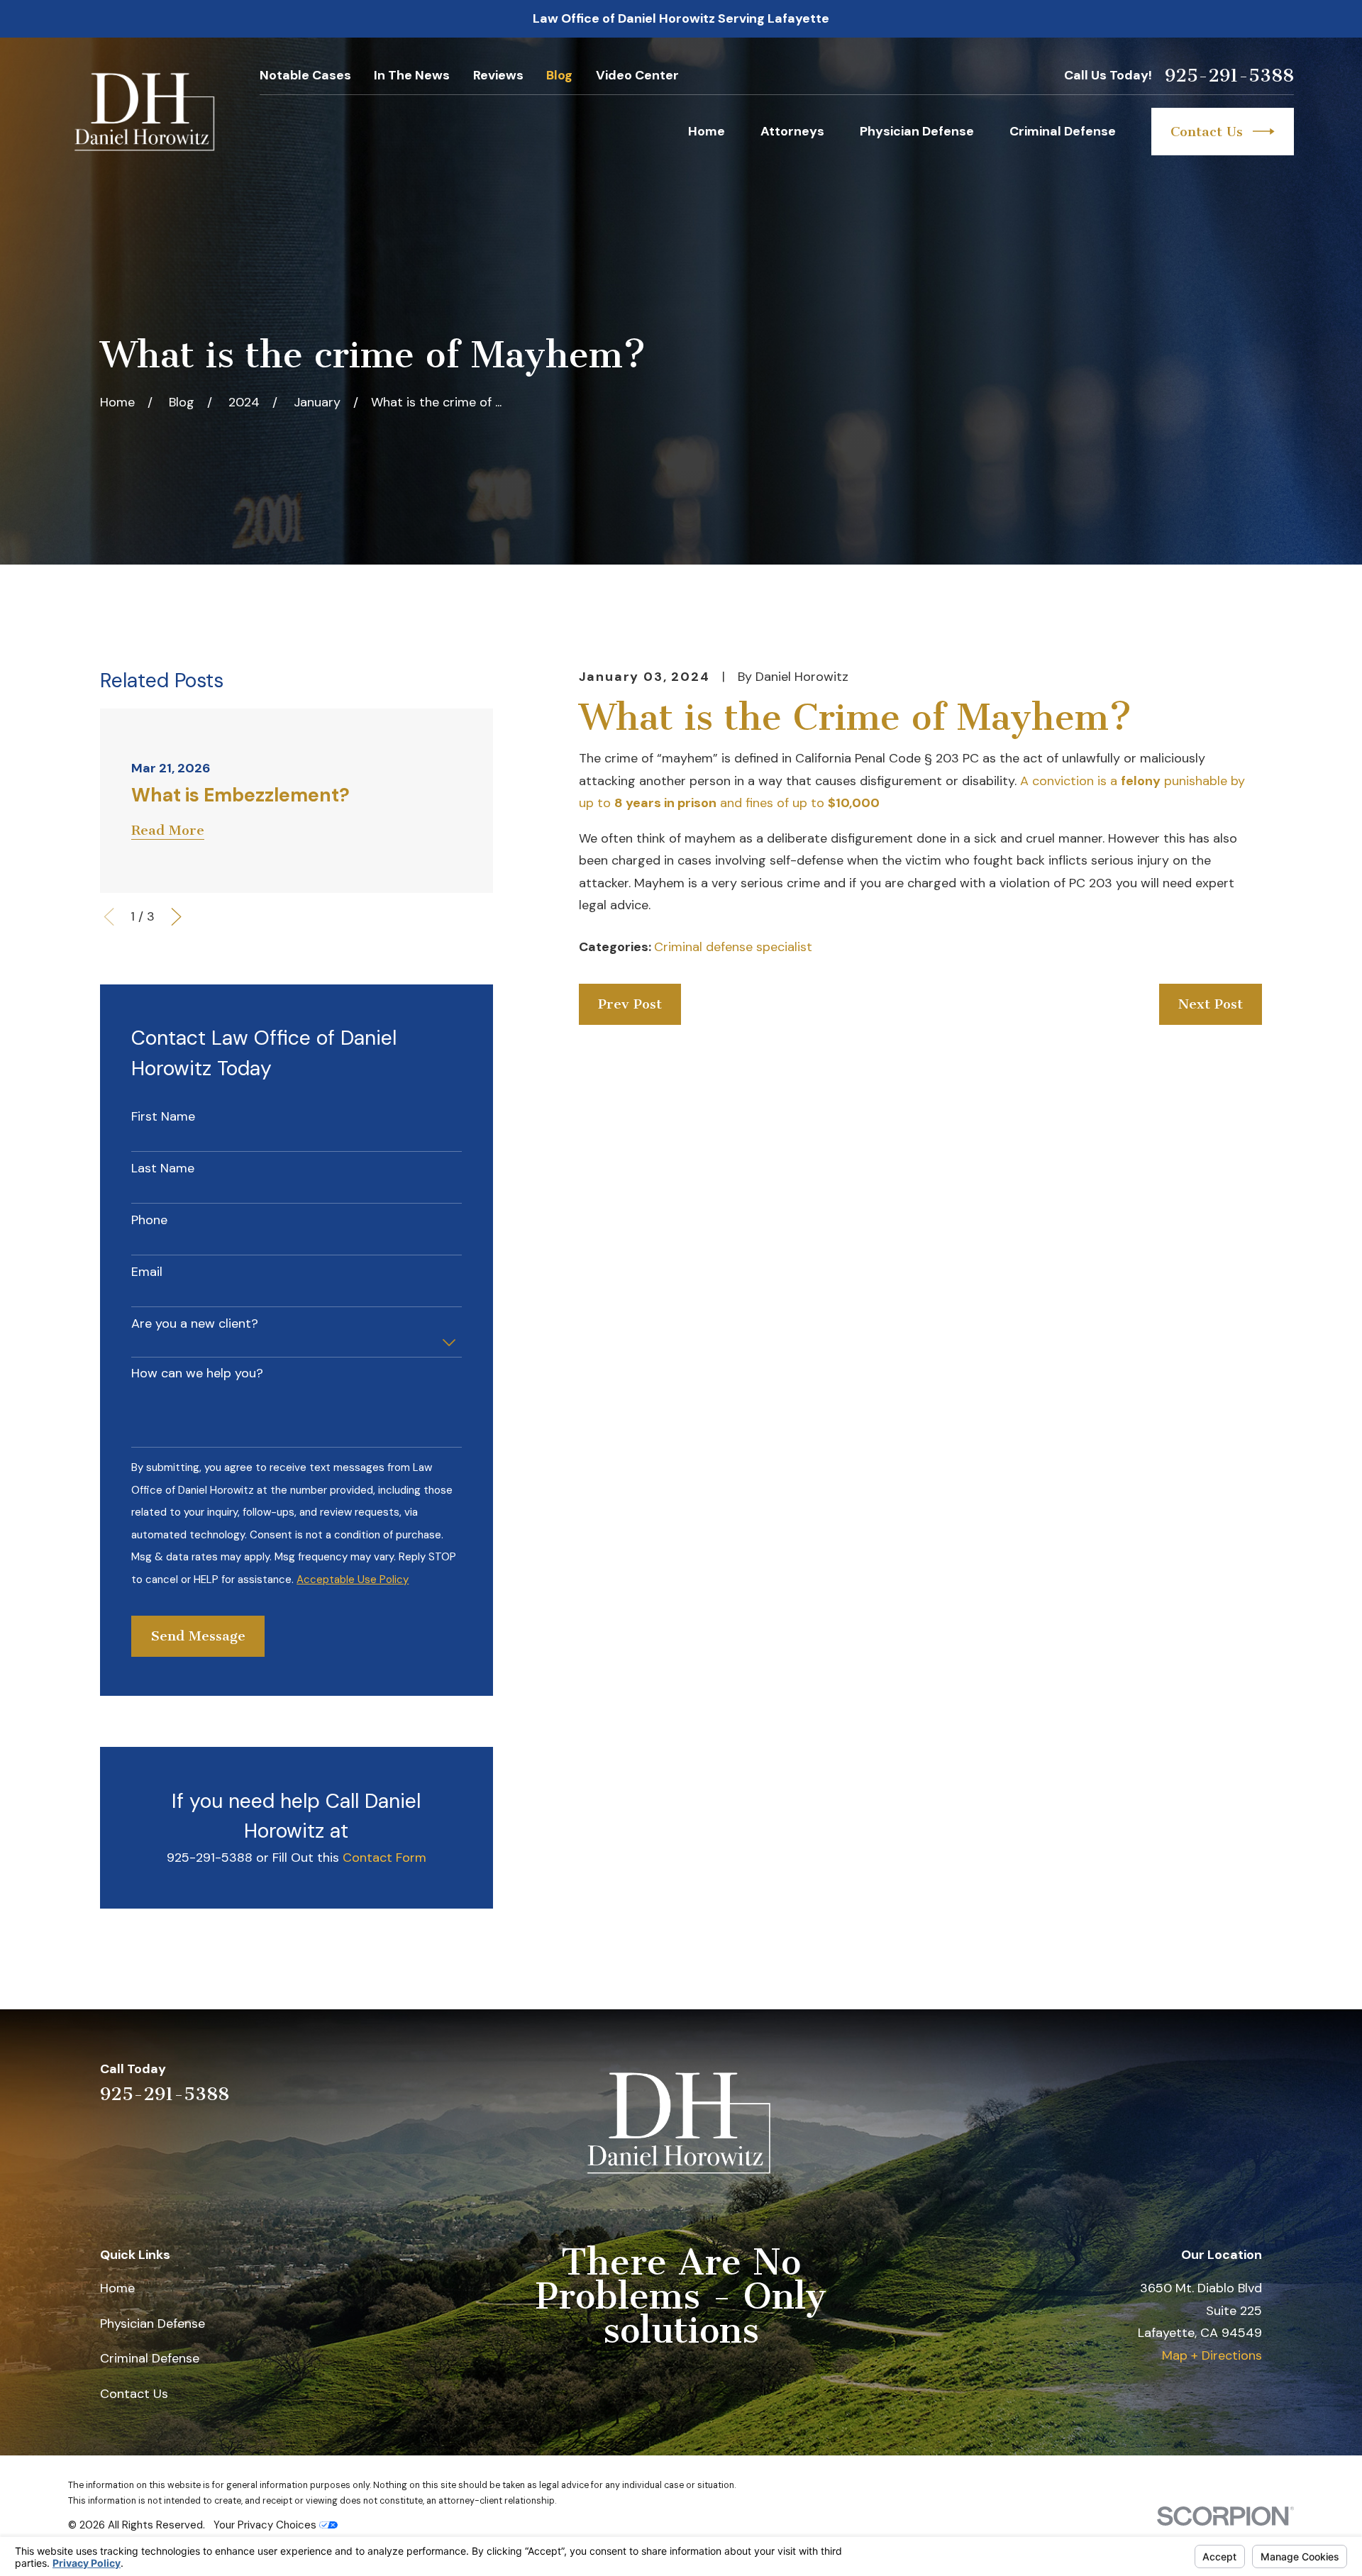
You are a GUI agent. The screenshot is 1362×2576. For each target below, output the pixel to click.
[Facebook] (1253, 2081)
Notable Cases (305, 75)
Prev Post (630, 1004)
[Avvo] (1213, 2081)
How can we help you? (197, 1374)
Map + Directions (1212, 2355)
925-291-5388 (1229, 76)
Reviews (498, 75)
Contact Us (1207, 132)
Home (117, 2288)
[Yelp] (1131, 2081)
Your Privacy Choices (266, 2525)
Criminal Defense (150, 2358)
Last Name (163, 1169)
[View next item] (176, 917)
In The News (412, 75)
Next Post (1211, 1004)
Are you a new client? (195, 1324)
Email (147, 1272)
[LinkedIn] (1172, 2081)
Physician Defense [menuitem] (917, 131)
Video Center (637, 75)
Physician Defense (153, 2324)
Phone (149, 1221)
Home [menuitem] (707, 131)
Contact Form (384, 1858)
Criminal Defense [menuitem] (1063, 131)
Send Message (198, 1636)
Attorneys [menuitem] (792, 131)
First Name (163, 1117)
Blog (559, 75)
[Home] (146, 112)
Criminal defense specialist (733, 947)
